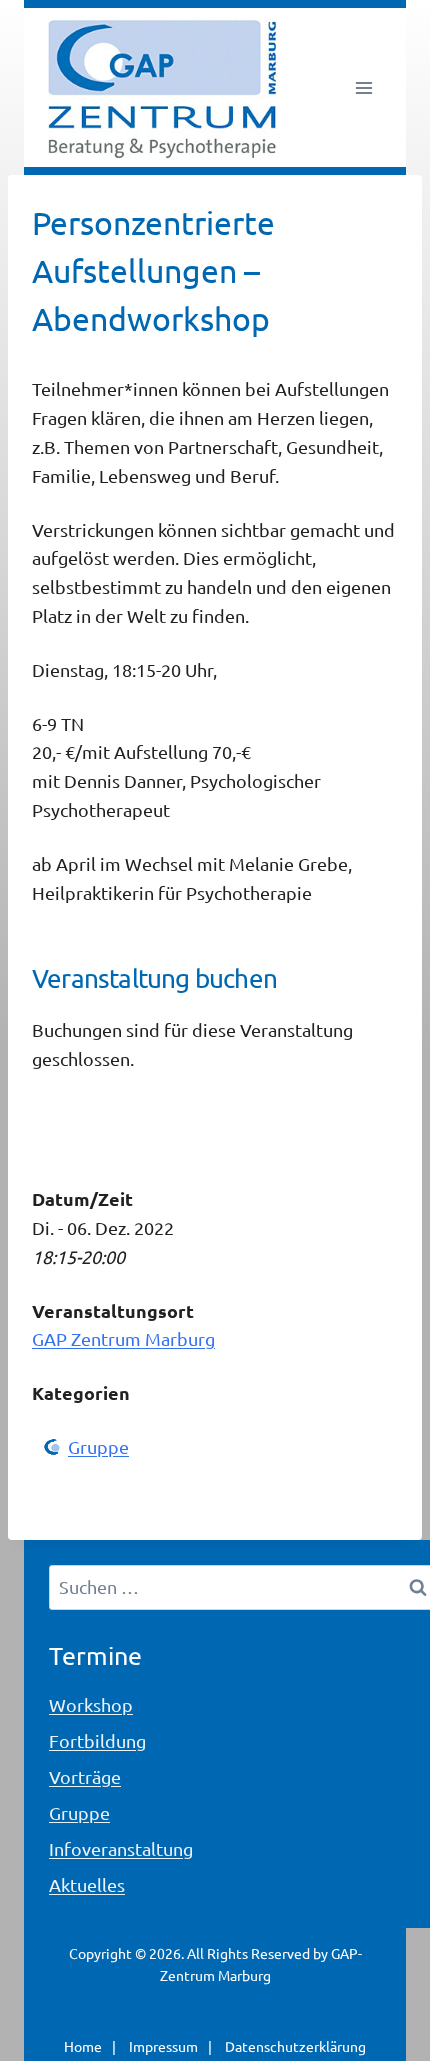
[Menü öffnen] (363, 87)
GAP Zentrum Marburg (123, 1338)
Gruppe (98, 1446)
